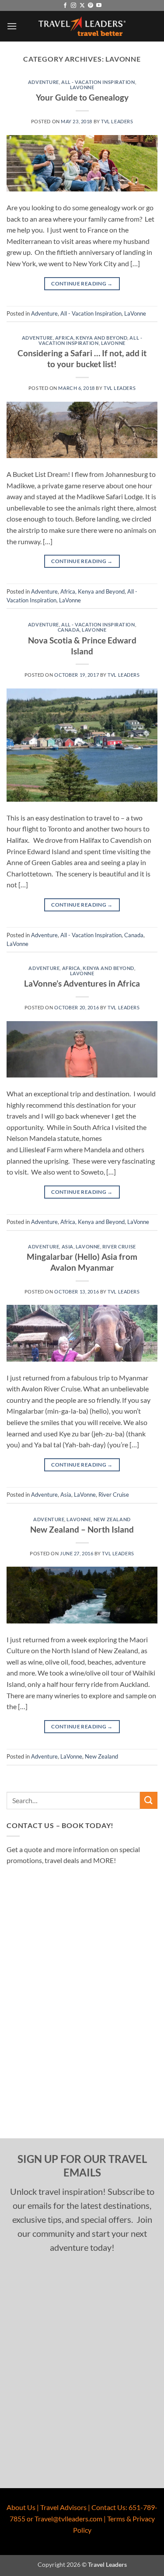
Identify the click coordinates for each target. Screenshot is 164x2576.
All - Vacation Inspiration (98, 82)
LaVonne (82, 87)
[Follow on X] (82, 6)
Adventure (44, 82)
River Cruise (119, 1246)
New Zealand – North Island (82, 1529)
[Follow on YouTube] (99, 6)
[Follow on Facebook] (65, 6)
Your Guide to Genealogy (82, 97)
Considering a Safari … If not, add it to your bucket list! (82, 358)
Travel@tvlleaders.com (68, 2519)
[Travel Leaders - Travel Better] (82, 26)
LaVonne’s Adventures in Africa (82, 983)
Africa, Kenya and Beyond (91, 338)
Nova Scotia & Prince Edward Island (82, 646)
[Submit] (149, 1800)
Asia (68, 1246)
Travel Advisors (63, 2507)
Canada (69, 630)
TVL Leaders (117, 121)
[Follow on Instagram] (73, 6)
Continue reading (82, 283)
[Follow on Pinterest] (91, 6)
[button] (12, 26)
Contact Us (108, 2507)
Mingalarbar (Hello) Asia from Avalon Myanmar (82, 1262)
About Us (21, 2507)
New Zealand (112, 1519)
